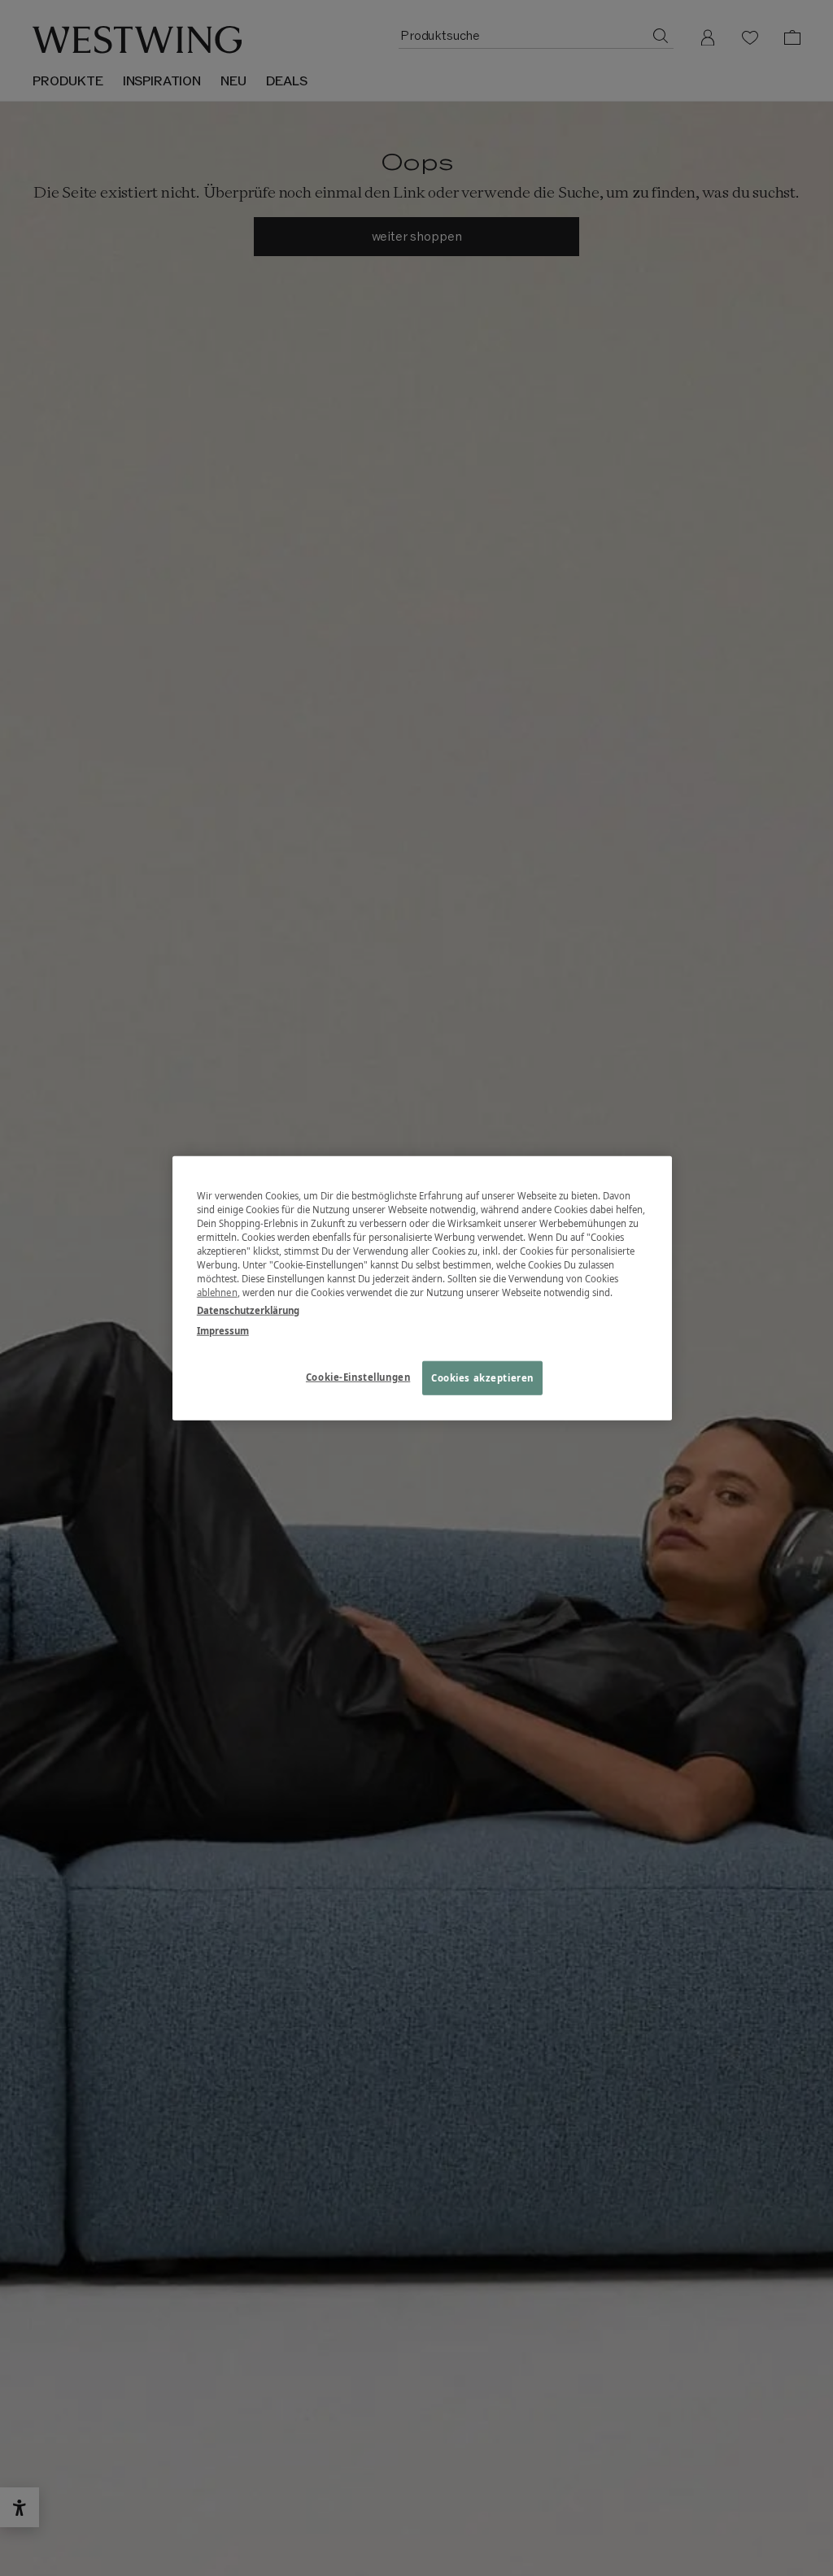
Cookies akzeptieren (482, 1377)
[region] (422, 1288)
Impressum (223, 1330)
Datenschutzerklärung (248, 1310)
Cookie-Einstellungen (358, 1376)
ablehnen (217, 1292)
